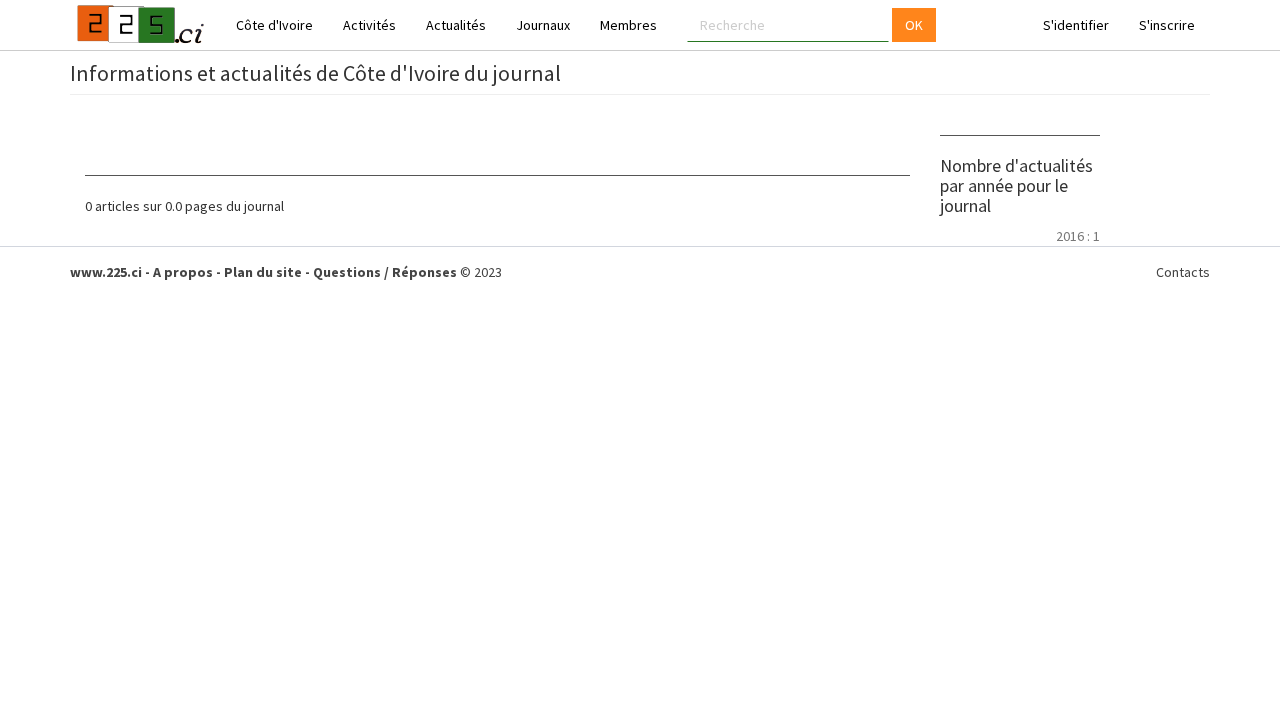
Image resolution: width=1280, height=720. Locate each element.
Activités (369, 25)
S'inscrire (1167, 25)
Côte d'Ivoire (274, 25)
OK (914, 25)
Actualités (456, 25)
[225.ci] (138, 25)
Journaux (543, 25)
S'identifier (1076, 25)
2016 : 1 (1078, 236)
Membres (628, 25)
